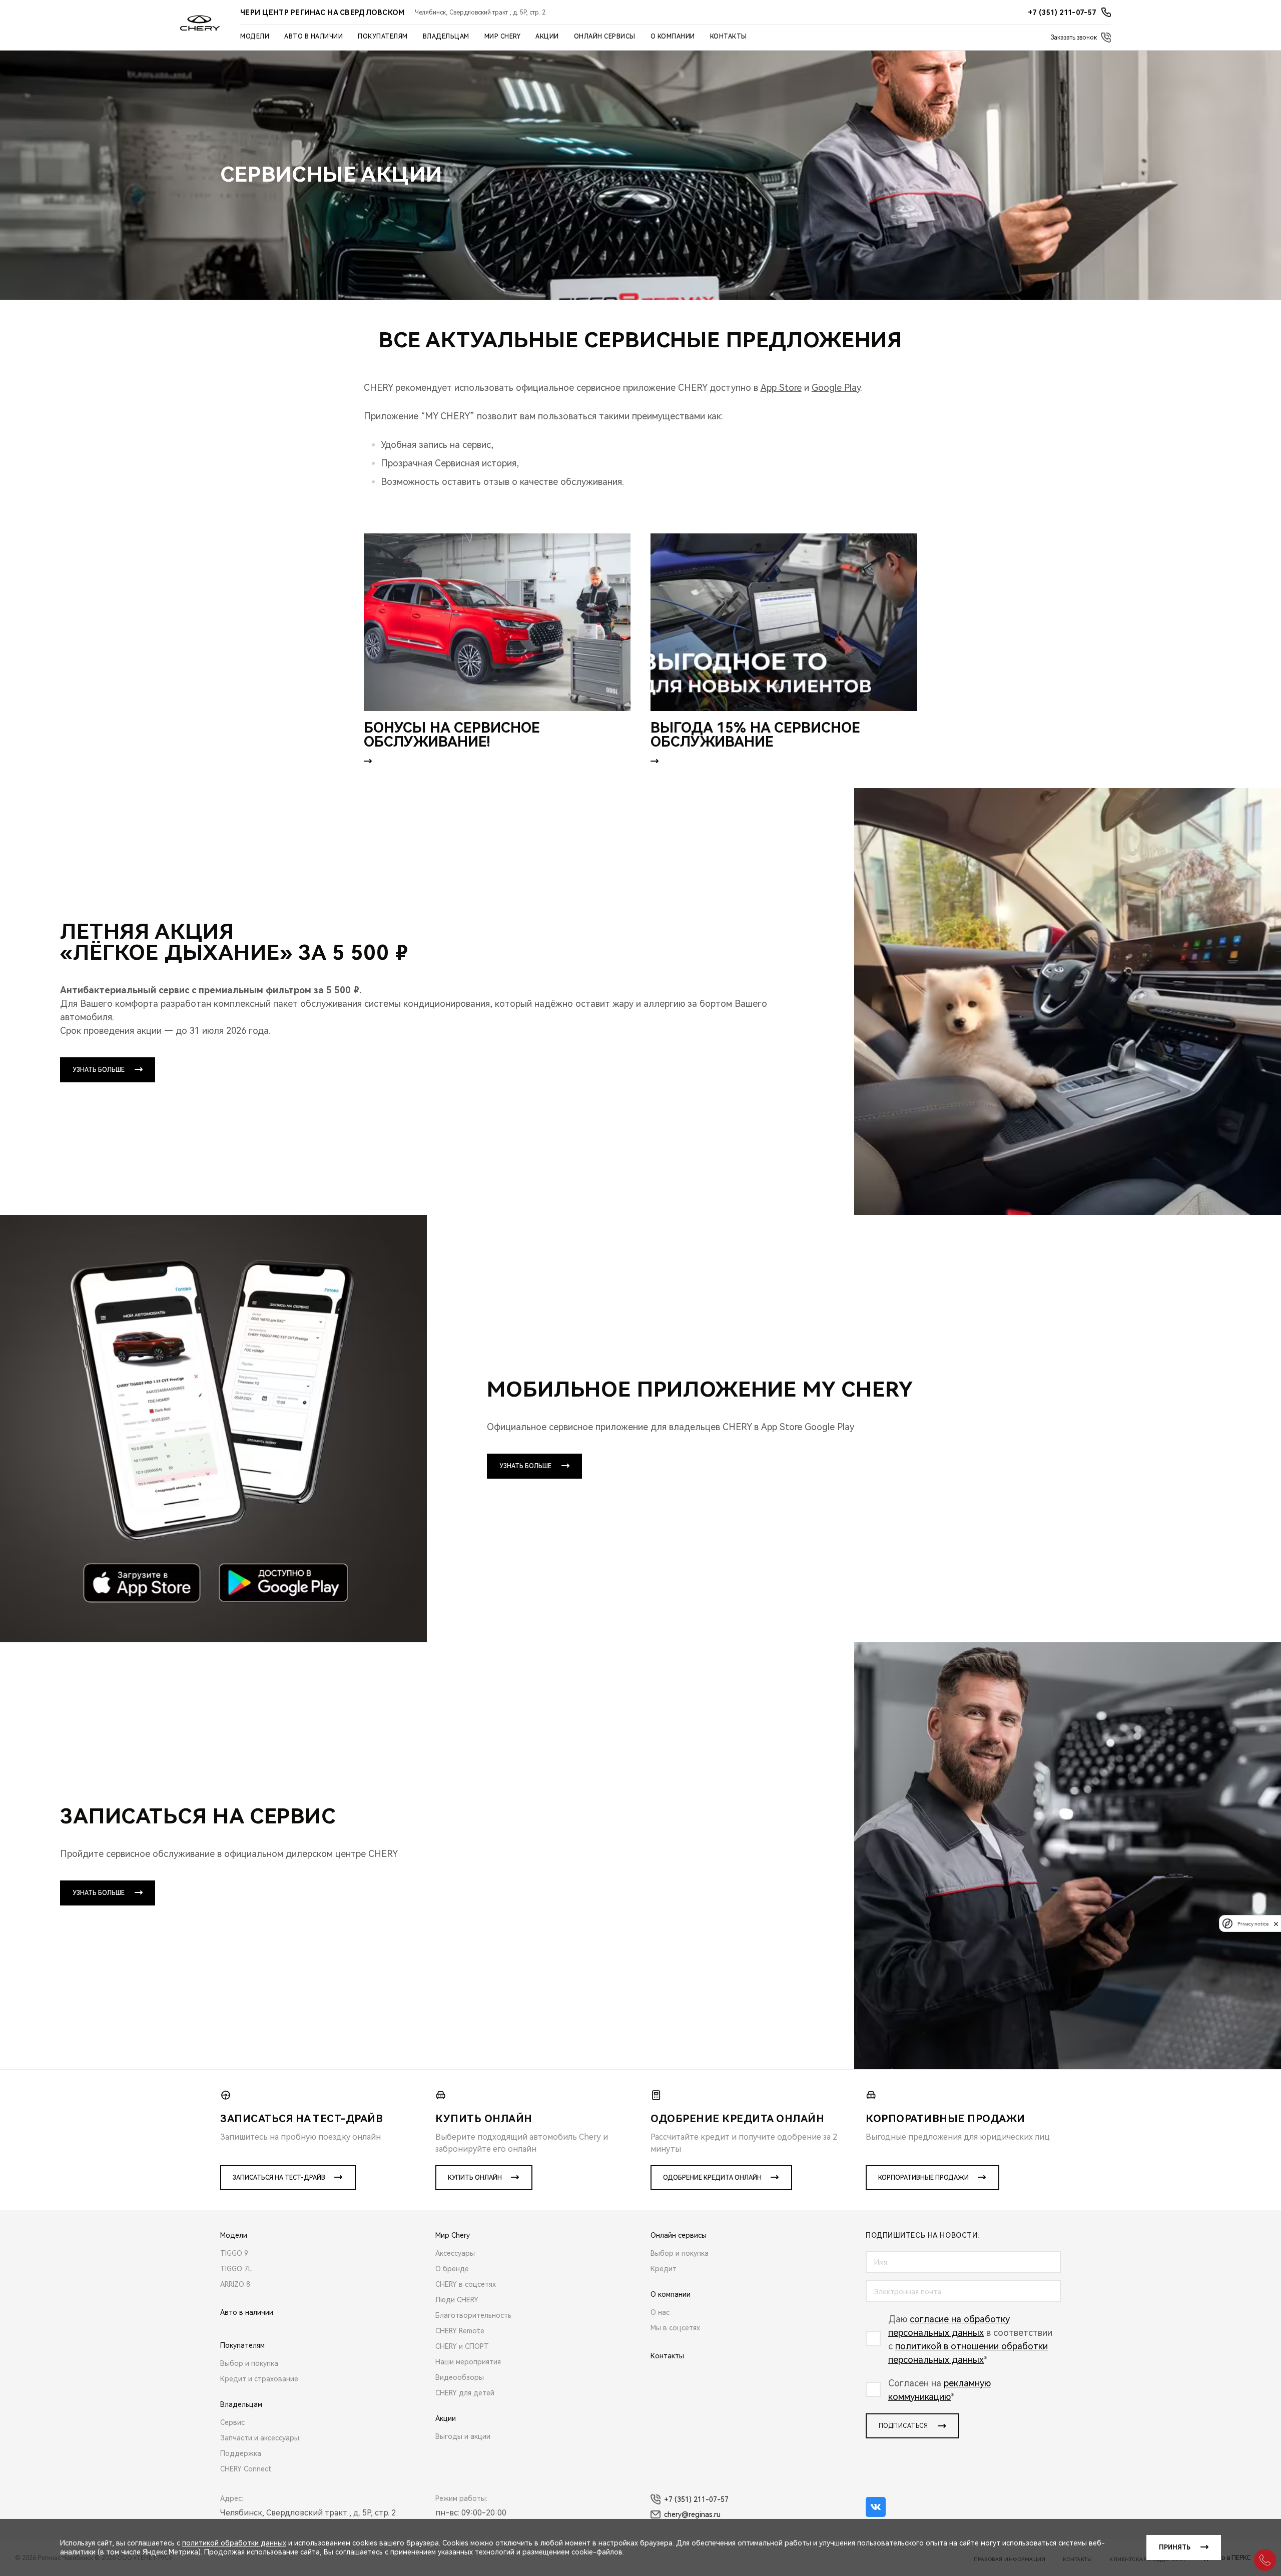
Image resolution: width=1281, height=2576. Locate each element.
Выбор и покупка (249, 2363)
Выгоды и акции (463, 2436)
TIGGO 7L (236, 2269)
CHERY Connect (246, 2469)
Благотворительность (473, 2315)
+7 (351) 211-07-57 (696, 2499)
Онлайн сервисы (605, 37)
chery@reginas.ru (692, 2514)
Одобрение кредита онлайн (712, 2178)
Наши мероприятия (468, 2362)
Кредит (664, 2269)
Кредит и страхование (259, 2379)
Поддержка (241, 2453)
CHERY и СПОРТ (462, 2346)
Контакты (729, 37)
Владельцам (446, 37)
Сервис (232, 2422)
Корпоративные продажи (923, 2178)
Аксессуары (455, 2253)
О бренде (452, 2269)
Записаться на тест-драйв (279, 2178)
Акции (547, 37)
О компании (673, 37)
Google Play (836, 388)
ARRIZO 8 (235, 2284)
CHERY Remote (460, 2331)
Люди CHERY (457, 2300)
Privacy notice (1253, 1924)
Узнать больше (99, 1070)
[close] (1276, 1924)
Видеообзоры (460, 2377)
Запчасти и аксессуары (260, 2438)
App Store (781, 388)
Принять (1175, 2547)
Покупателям (383, 37)
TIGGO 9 (234, 2253)
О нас (660, 2312)
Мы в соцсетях (675, 2328)
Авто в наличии (313, 37)
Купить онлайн (475, 2178)
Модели (255, 37)
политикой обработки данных (234, 2543)
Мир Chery (503, 37)
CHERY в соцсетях (466, 2284)
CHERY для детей (465, 2393)
